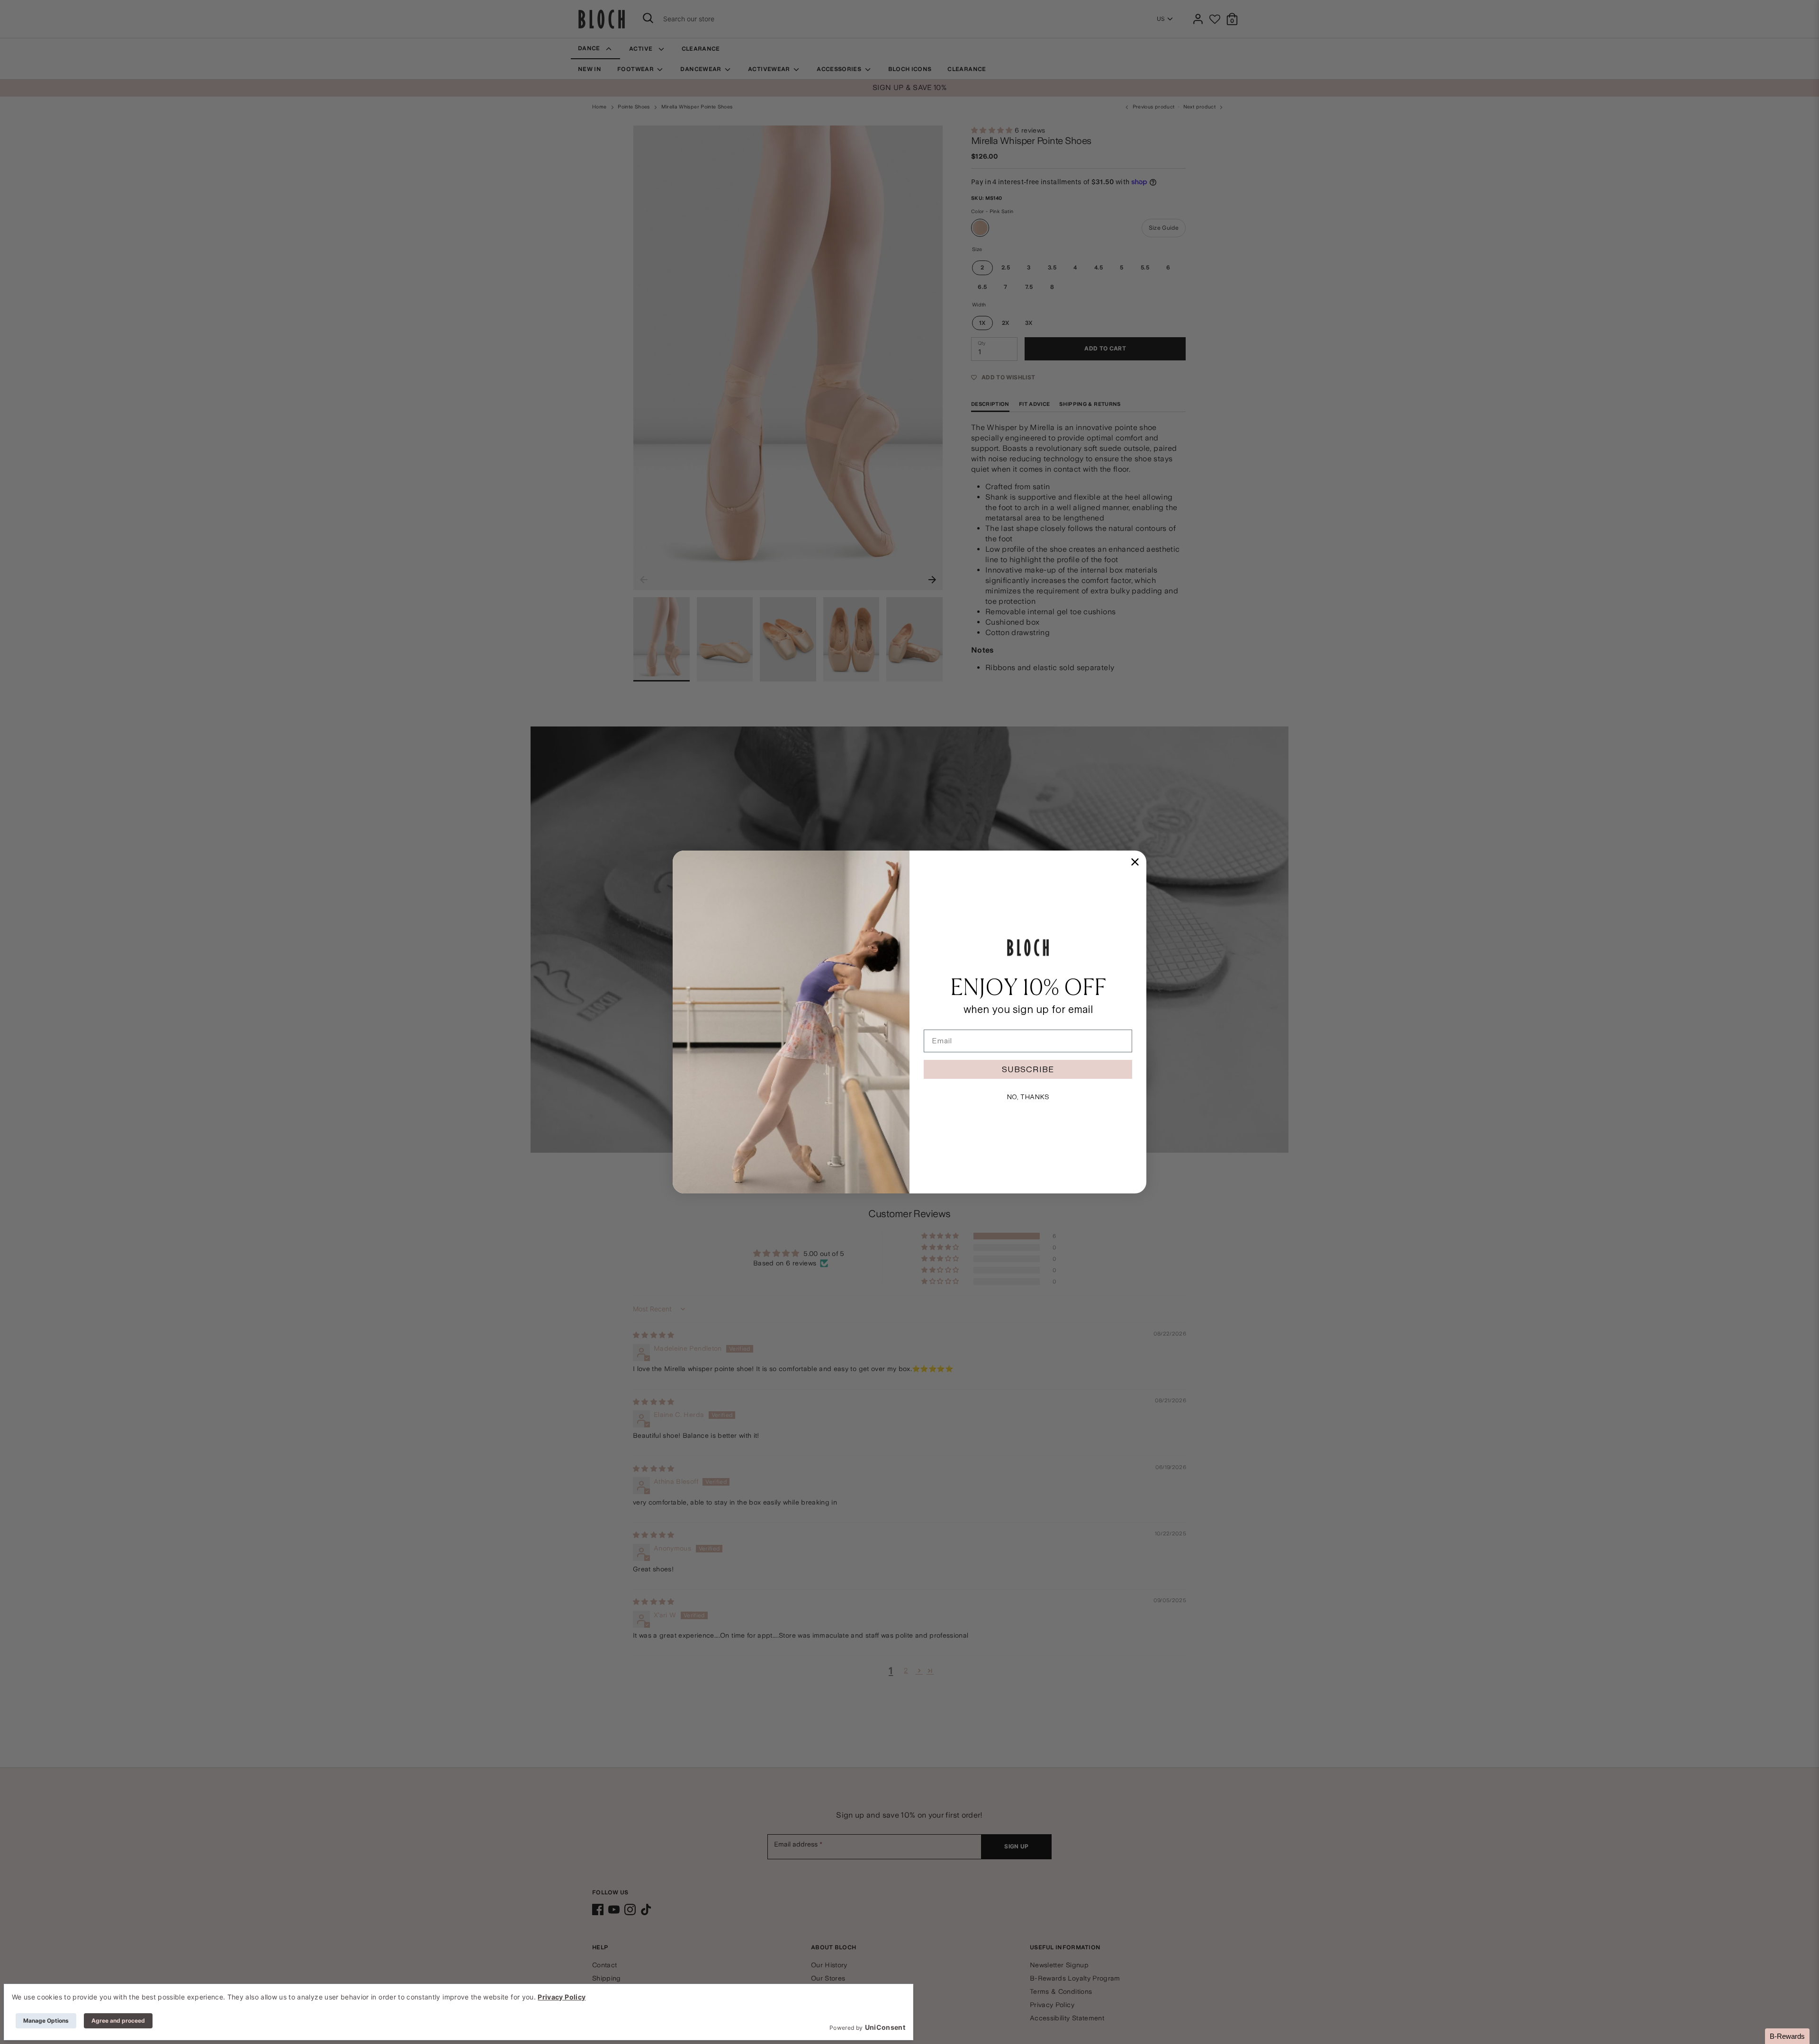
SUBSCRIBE (1028, 1069)
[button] (1787, 2036)
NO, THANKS (1028, 1097)
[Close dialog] (1135, 862)
